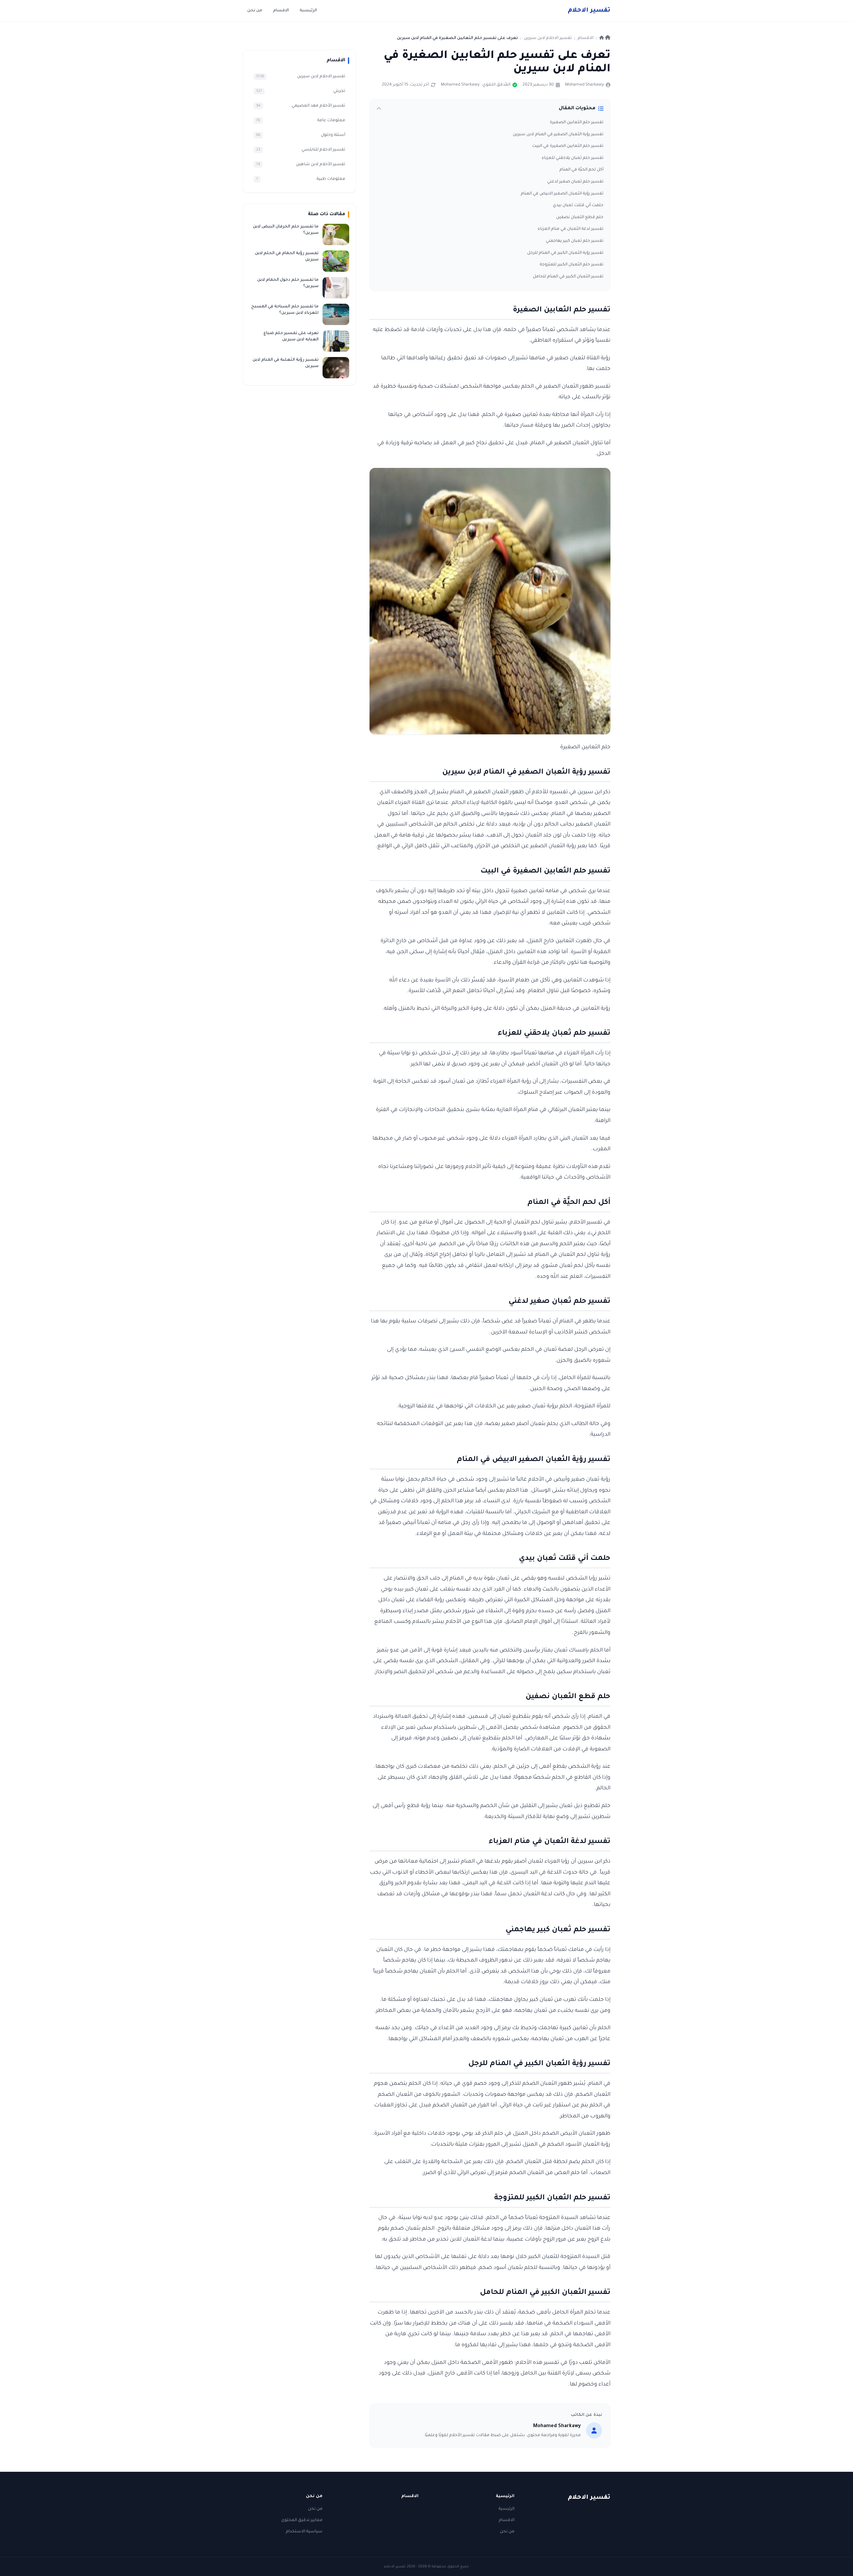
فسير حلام (589, 11)
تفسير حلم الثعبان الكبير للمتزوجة (572, 265)
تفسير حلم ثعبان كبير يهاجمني (575, 241)
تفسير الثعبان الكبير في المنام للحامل (568, 277)
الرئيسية (308, 11)
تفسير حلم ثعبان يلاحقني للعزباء (573, 158)
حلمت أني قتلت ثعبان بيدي (578, 205)
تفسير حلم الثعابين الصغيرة (577, 123)
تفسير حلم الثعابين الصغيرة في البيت (568, 146)
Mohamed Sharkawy (584, 85)
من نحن (255, 11)
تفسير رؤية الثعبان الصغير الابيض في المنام (562, 194)
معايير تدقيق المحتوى (302, 2520)
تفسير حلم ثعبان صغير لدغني (575, 182)
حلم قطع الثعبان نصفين (580, 217)
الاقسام (281, 11)
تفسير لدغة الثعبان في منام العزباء (571, 229)
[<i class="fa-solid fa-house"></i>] (605, 38)
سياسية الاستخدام (304, 2532)
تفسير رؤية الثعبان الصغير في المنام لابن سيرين (558, 135)
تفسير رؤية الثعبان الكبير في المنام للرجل (565, 253)
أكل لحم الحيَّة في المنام (581, 170)
